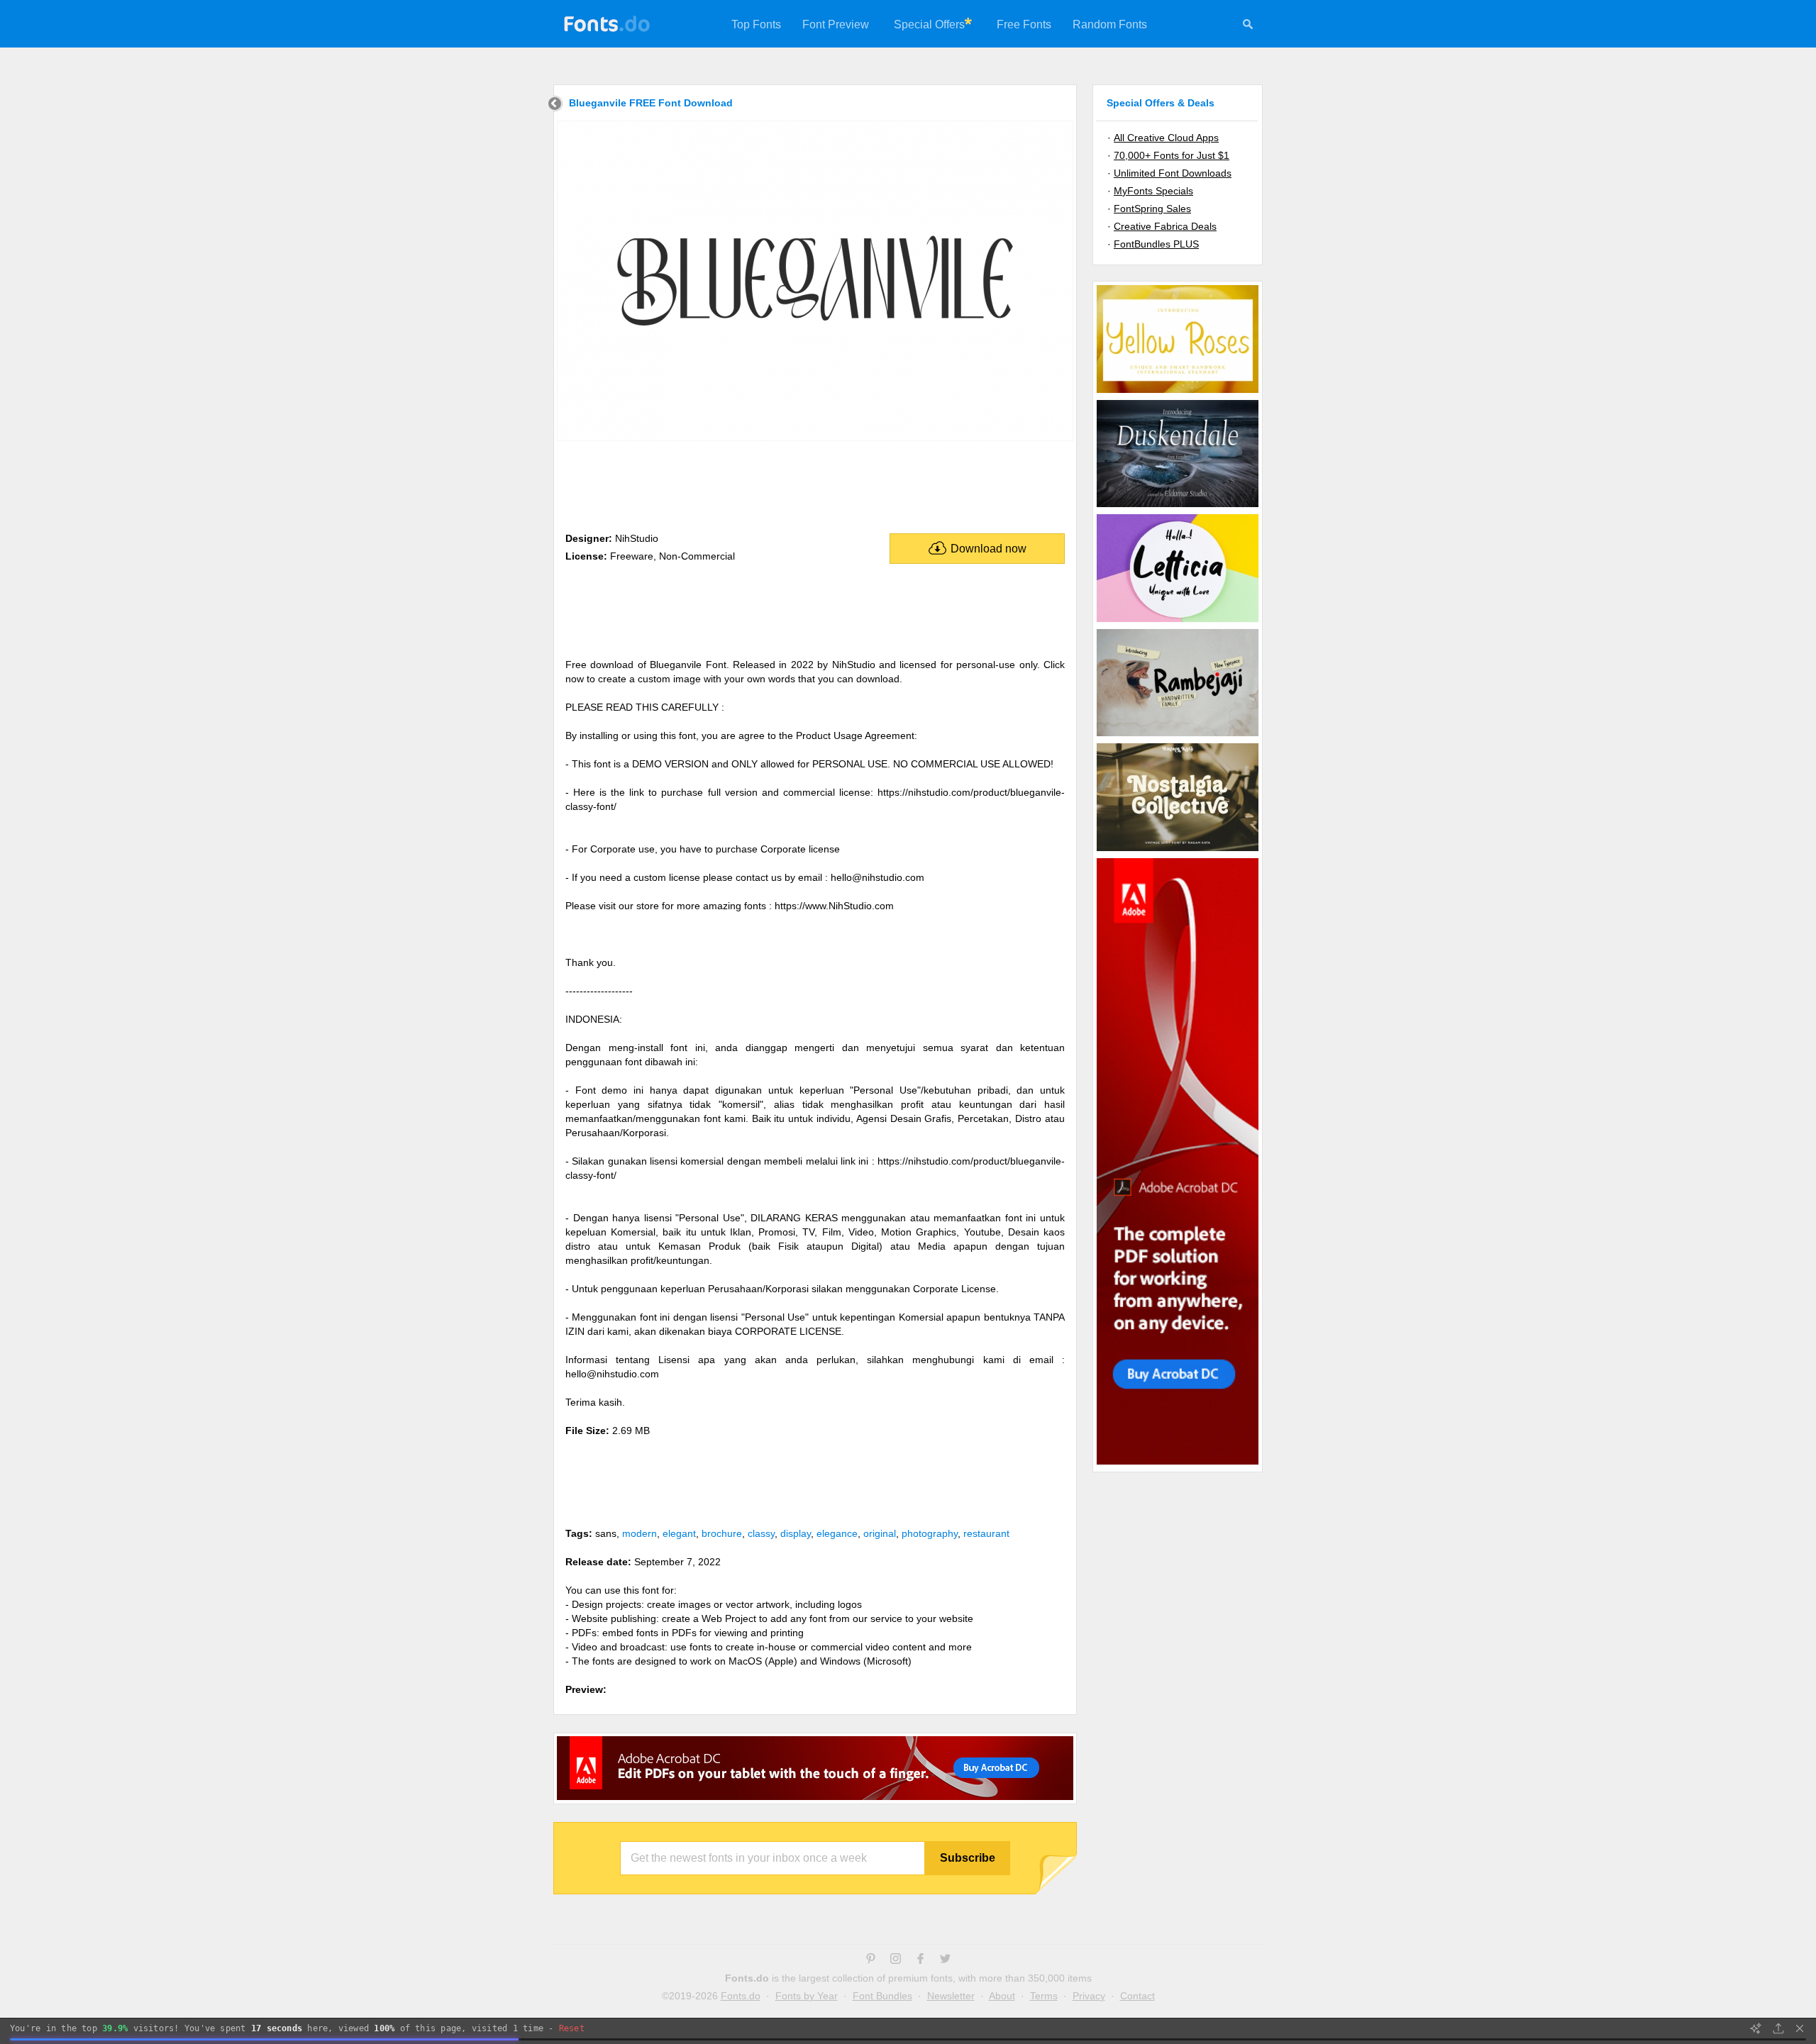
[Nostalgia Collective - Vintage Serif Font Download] (1178, 850)
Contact (1137, 1996)
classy (761, 1533)
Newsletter (951, 1996)
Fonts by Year (807, 1996)
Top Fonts (756, 24)
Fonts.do (741, 1996)
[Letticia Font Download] (1178, 621)
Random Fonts (1110, 24)
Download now (989, 549)
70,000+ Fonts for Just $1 (1172, 155)
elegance (837, 1533)
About (1002, 1996)
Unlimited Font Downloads (1173, 173)
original (880, 1533)
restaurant (986, 1533)
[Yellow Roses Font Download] (1178, 392)
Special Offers (929, 24)
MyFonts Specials (1153, 191)
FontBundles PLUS (1156, 244)
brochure (722, 1533)
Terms (1044, 1996)
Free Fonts (1024, 24)
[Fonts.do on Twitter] (945, 1960)
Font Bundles (882, 1996)
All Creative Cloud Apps (1166, 138)
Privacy (1089, 1996)
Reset (572, 2028)
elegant (679, 1533)
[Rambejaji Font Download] (1178, 735)
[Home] (555, 105)
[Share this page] (1778, 2028)
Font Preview (836, 24)
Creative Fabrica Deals (1165, 226)
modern (640, 1533)
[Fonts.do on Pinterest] (871, 1960)
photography (930, 1533)
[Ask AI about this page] (1756, 2028)
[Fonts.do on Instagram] (896, 1960)
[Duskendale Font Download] (1178, 506)
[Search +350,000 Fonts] (1248, 26)
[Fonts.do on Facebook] (920, 1960)
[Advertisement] (815, 484)
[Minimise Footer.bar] (1800, 2028)
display (796, 1533)
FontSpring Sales (1152, 209)
